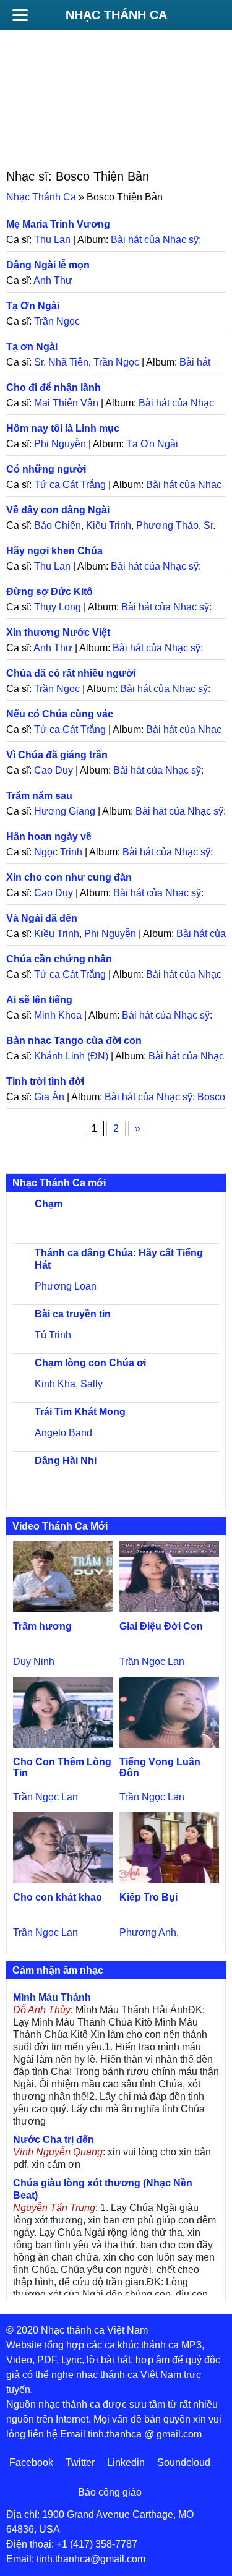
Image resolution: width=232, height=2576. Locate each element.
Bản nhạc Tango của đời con (74, 1041)
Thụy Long (58, 607)
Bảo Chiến (58, 525)
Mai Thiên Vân (66, 403)
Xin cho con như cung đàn (69, 877)
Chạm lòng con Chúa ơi (90, 1363)
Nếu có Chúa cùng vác (60, 714)
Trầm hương (42, 1626)
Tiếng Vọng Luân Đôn (160, 1767)
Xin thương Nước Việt (58, 632)
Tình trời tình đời (45, 1081)
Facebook (31, 2463)
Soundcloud (184, 2463)
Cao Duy (54, 770)
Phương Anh (148, 1932)
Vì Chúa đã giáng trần (57, 755)
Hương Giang (65, 811)
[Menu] (20, 15)
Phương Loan (66, 1286)
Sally (92, 1384)
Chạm (49, 1204)
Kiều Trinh (109, 525)
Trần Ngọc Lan (152, 1662)
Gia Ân (49, 1097)
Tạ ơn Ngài (32, 347)
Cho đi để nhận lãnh (54, 387)
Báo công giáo (110, 2492)
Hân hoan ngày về (49, 837)
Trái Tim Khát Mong (80, 1412)
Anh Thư (53, 280)
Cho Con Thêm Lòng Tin (62, 1767)
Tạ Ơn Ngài (33, 306)
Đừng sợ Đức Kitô (49, 592)
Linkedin (126, 2463)
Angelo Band (63, 1433)
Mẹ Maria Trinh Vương (58, 224)
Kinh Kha (55, 1384)
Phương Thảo (167, 525)
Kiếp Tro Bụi (148, 1897)
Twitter (80, 2463)
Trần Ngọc (57, 321)
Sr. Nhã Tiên (61, 362)
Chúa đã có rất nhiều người (71, 673)
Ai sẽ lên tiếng (39, 1000)
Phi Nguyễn (60, 444)
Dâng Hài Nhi (66, 1461)
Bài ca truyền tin (73, 1314)
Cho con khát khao (58, 1897)
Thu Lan (52, 240)
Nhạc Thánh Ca (116, 15)
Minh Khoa (58, 1015)
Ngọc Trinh (58, 852)
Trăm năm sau (39, 796)
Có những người (46, 469)
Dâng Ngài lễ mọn (48, 265)
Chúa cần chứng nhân (59, 959)
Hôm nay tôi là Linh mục (63, 428)
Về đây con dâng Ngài (58, 510)
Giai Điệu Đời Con (161, 1626)
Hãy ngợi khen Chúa (54, 551)
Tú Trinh (53, 1335)
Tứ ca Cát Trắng (70, 485)
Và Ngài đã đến (42, 918)
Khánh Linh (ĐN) (71, 1056)
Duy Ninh (34, 1662)
